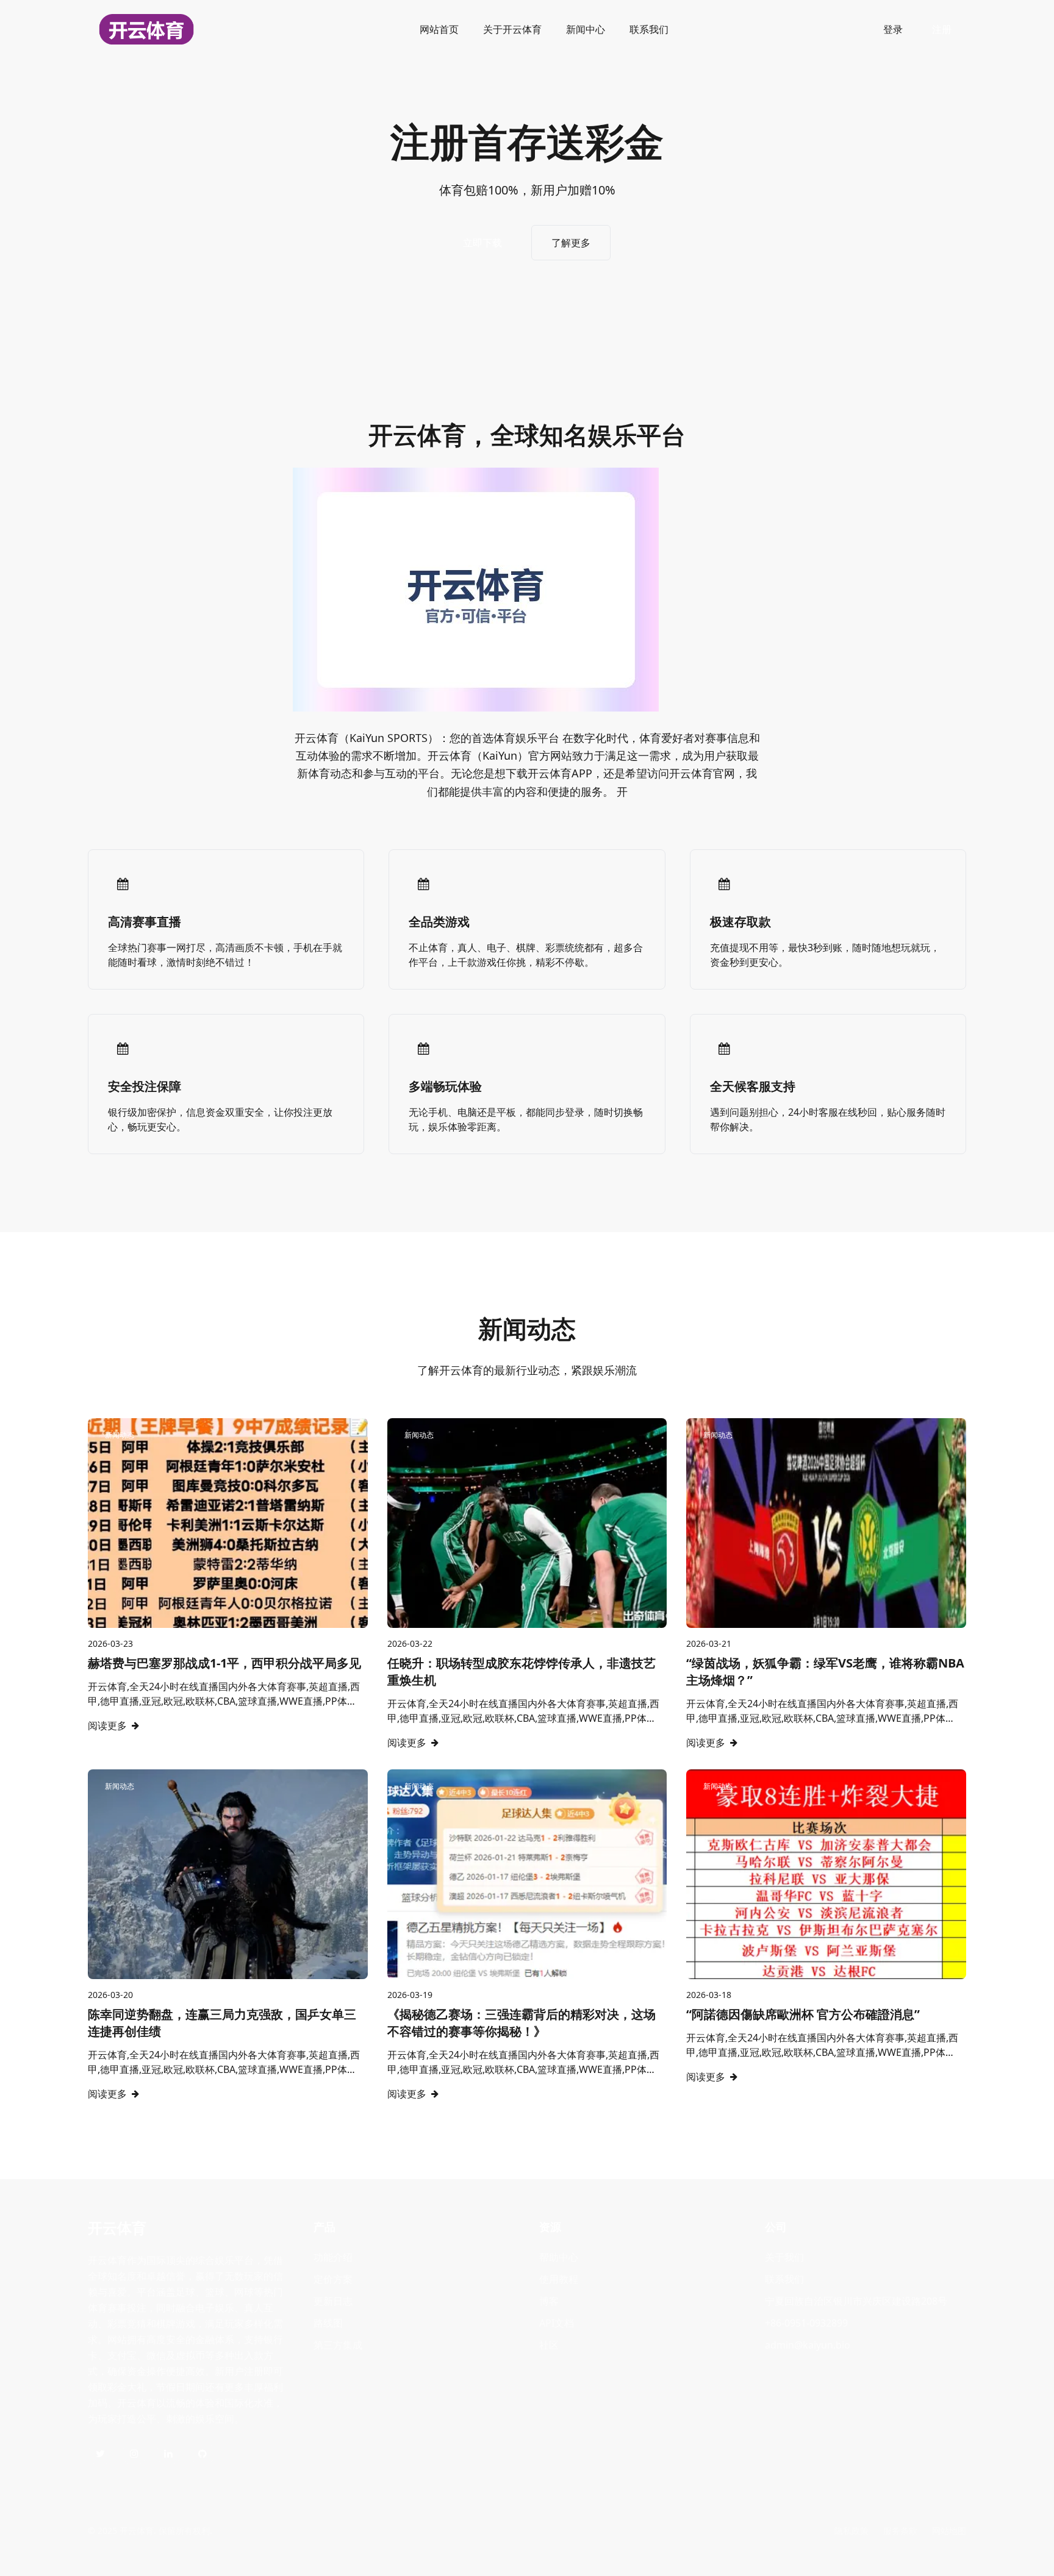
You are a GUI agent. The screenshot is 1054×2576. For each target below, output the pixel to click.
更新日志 (333, 2301)
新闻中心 (586, 29)
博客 (549, 2301)
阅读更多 (107, 1725)
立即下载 (482, 243)
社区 (549, 2345)
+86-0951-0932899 (806, 2323)
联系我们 (649, 29)
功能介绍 (333, 2257)
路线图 (328, 2323)
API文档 (557, 2323)
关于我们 (784, 2257)
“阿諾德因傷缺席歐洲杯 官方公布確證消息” (803, 2014)
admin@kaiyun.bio (808, 2345)
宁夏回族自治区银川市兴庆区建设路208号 (856, 2301)
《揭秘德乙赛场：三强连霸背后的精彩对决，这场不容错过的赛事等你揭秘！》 (522, 2023)
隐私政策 (851, 2531)
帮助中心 (559, 2257)
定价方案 (333, 2279)
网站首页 (439, 29)
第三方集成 (338, 2345)
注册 (942, 29)
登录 (893, 29)
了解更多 (571, 243)
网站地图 (949, 2531)
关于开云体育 (512, 29)
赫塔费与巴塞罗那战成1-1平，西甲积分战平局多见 (224, 1663)
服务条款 (900, 2531)
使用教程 (559, 2279)
